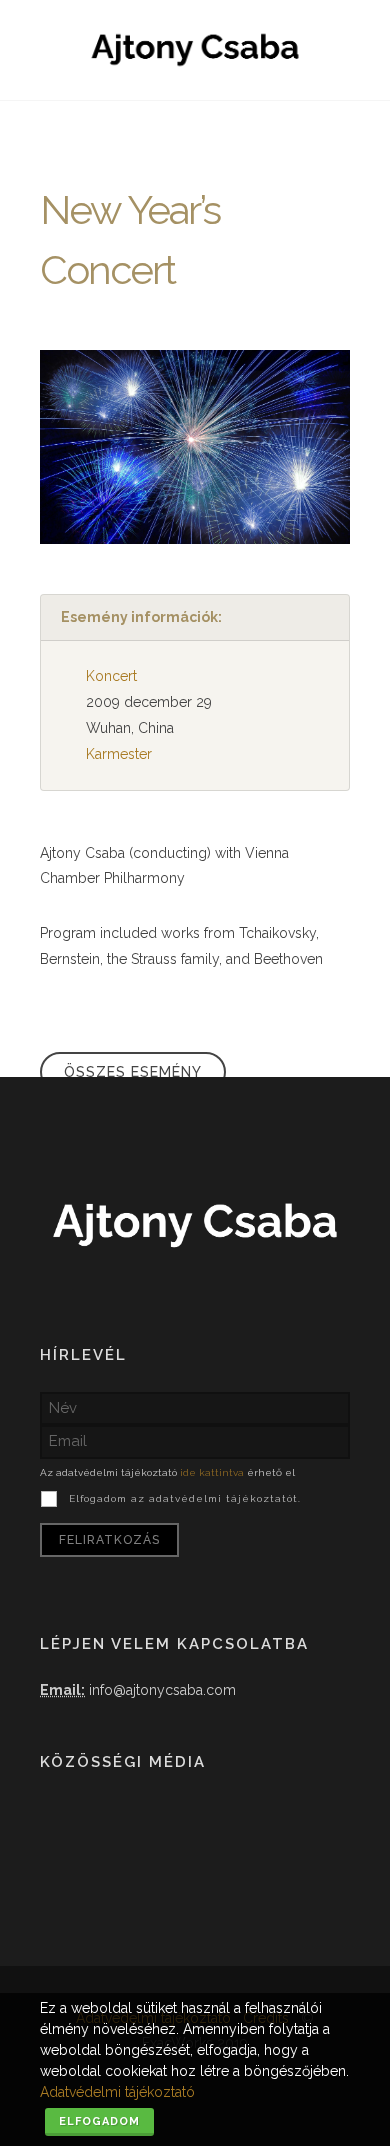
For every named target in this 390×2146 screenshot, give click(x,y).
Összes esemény (133, 1072)
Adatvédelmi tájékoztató (117, 2092)
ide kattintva (212, 1472)
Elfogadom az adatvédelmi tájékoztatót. (185, 1498)
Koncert (111, 676)
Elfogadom (99, 2121)
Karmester (119, 754)
